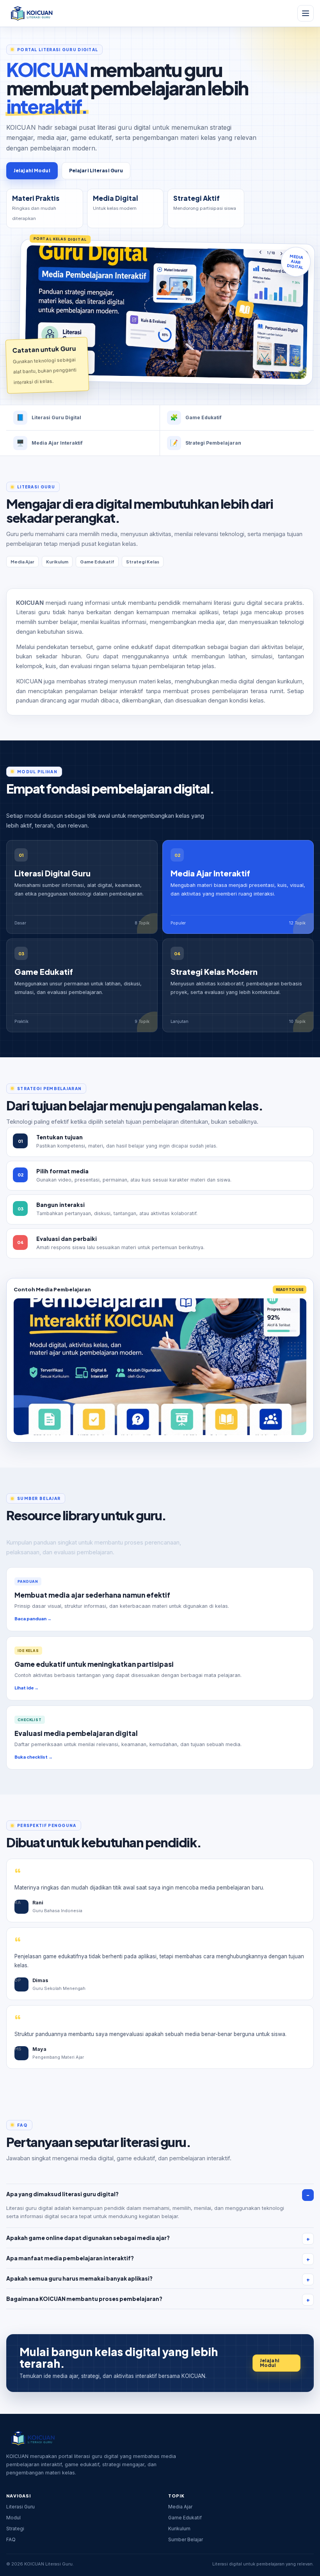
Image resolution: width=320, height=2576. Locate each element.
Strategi (15, 2529)
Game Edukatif (185, 2518)
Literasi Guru (20, 2507)
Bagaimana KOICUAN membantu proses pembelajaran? (84, 2299)
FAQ (11, 2539)
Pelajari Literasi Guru (96, 171)
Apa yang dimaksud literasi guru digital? (62, 2194)
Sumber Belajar (186, 2539)
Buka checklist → (34, 1757)
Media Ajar (180, 2507)
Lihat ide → (27, 1688)
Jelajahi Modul (32, 171)
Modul (13, 2518)
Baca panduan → (33, 1619)
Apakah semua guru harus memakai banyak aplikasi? (79, 2278)
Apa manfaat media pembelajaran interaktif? (70, 2258)
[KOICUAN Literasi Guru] (31, 13)
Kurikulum (179, 2529)
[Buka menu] (306, 13)
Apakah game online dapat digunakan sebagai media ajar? (88, 2238)
